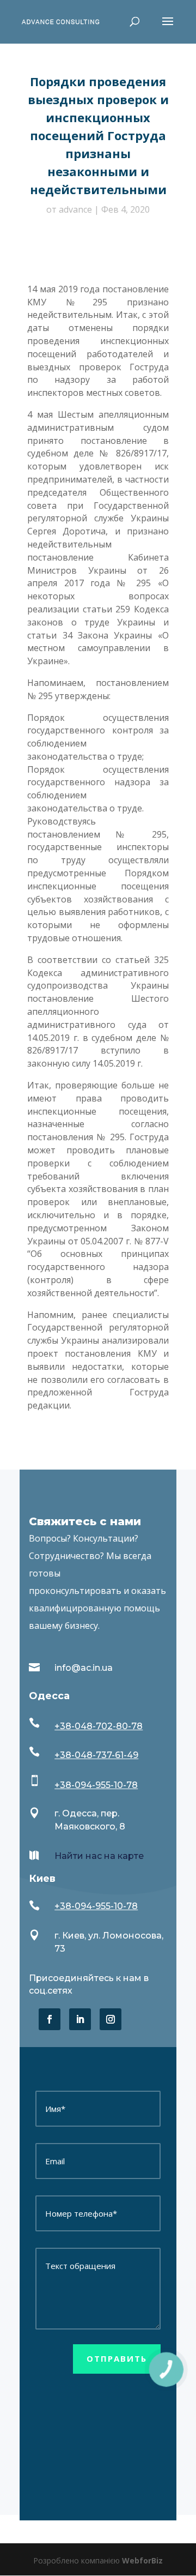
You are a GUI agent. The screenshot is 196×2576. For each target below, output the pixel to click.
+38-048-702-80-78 (99, 1726)
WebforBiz (142, 2560)
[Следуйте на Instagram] (111, 2019)
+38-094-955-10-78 (96, 1785)
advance (75, 209)
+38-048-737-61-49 (96, 1755)
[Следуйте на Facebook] (50, 2019)
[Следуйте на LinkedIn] (80, 2019)
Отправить (117, 2358)
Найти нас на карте (99, 1856)
